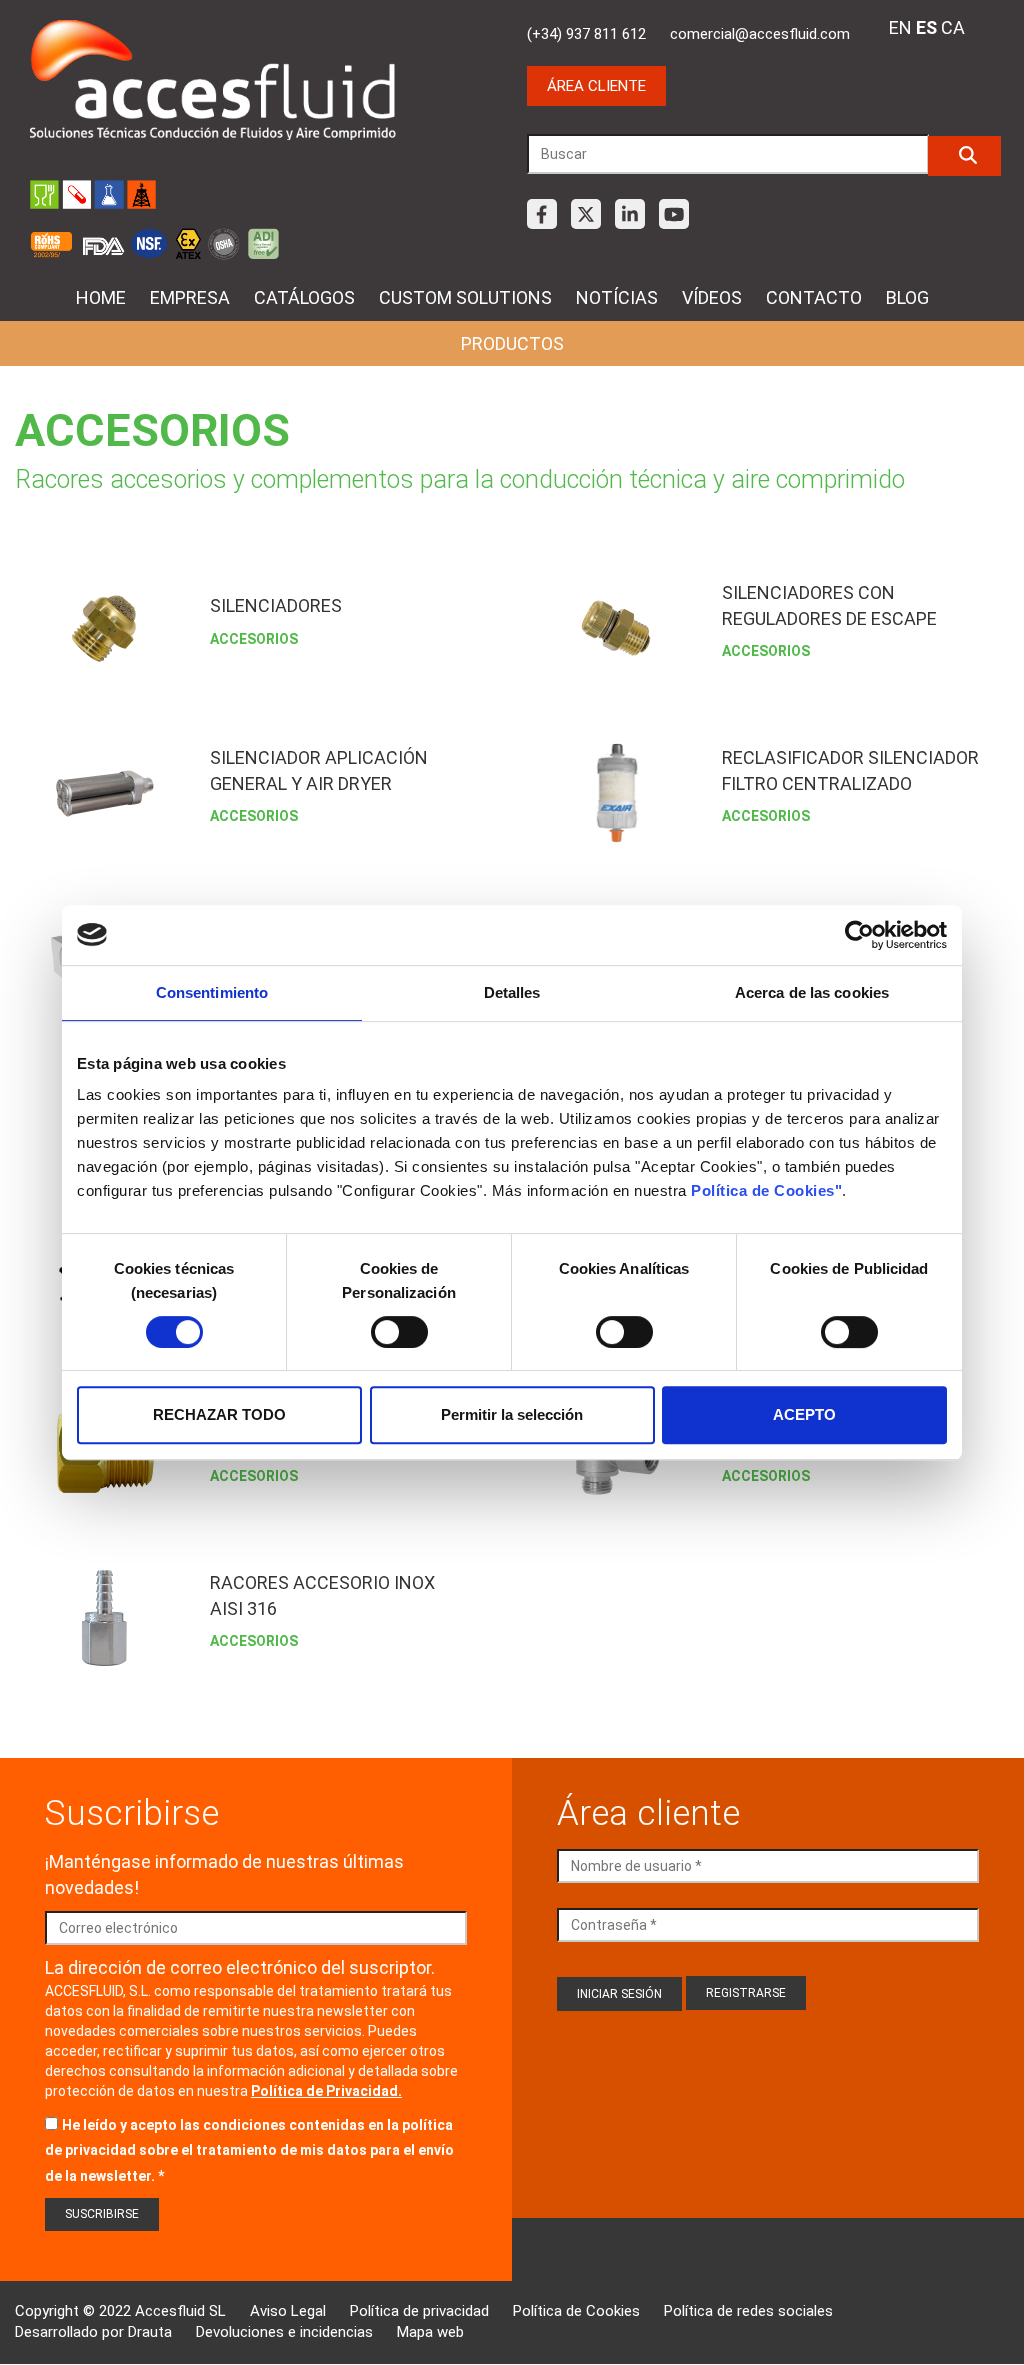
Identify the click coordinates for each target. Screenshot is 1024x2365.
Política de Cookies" (766, 1190)
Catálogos (304, 297)
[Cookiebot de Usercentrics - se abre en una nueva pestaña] (859, 935)
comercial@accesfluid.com (760, 34)
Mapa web (430, 2332)
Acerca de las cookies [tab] (812, 992)
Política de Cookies (576, 2311)
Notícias (617, 297)
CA (953, 27)
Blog (907, 297)
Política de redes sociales (748, 2311)
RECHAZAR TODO (219, 1414)
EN (900, 27)
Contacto (814, 297)
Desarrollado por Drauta (93, 2332)
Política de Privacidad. (326, 2091)
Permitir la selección (512, 1414)
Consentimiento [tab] (212, 992)
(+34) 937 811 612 (586, 34)
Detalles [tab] (512, 992)
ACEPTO (804, 1414)
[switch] (399, 1332)
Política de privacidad (419, 2311)
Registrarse (746, 1993)
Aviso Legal (288, 2311)
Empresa (190, 297)
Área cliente (596, 86)
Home (101, 297)
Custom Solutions (465, 297)
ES (926, 27)
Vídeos (712, 297)
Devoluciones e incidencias (284, 2332)
